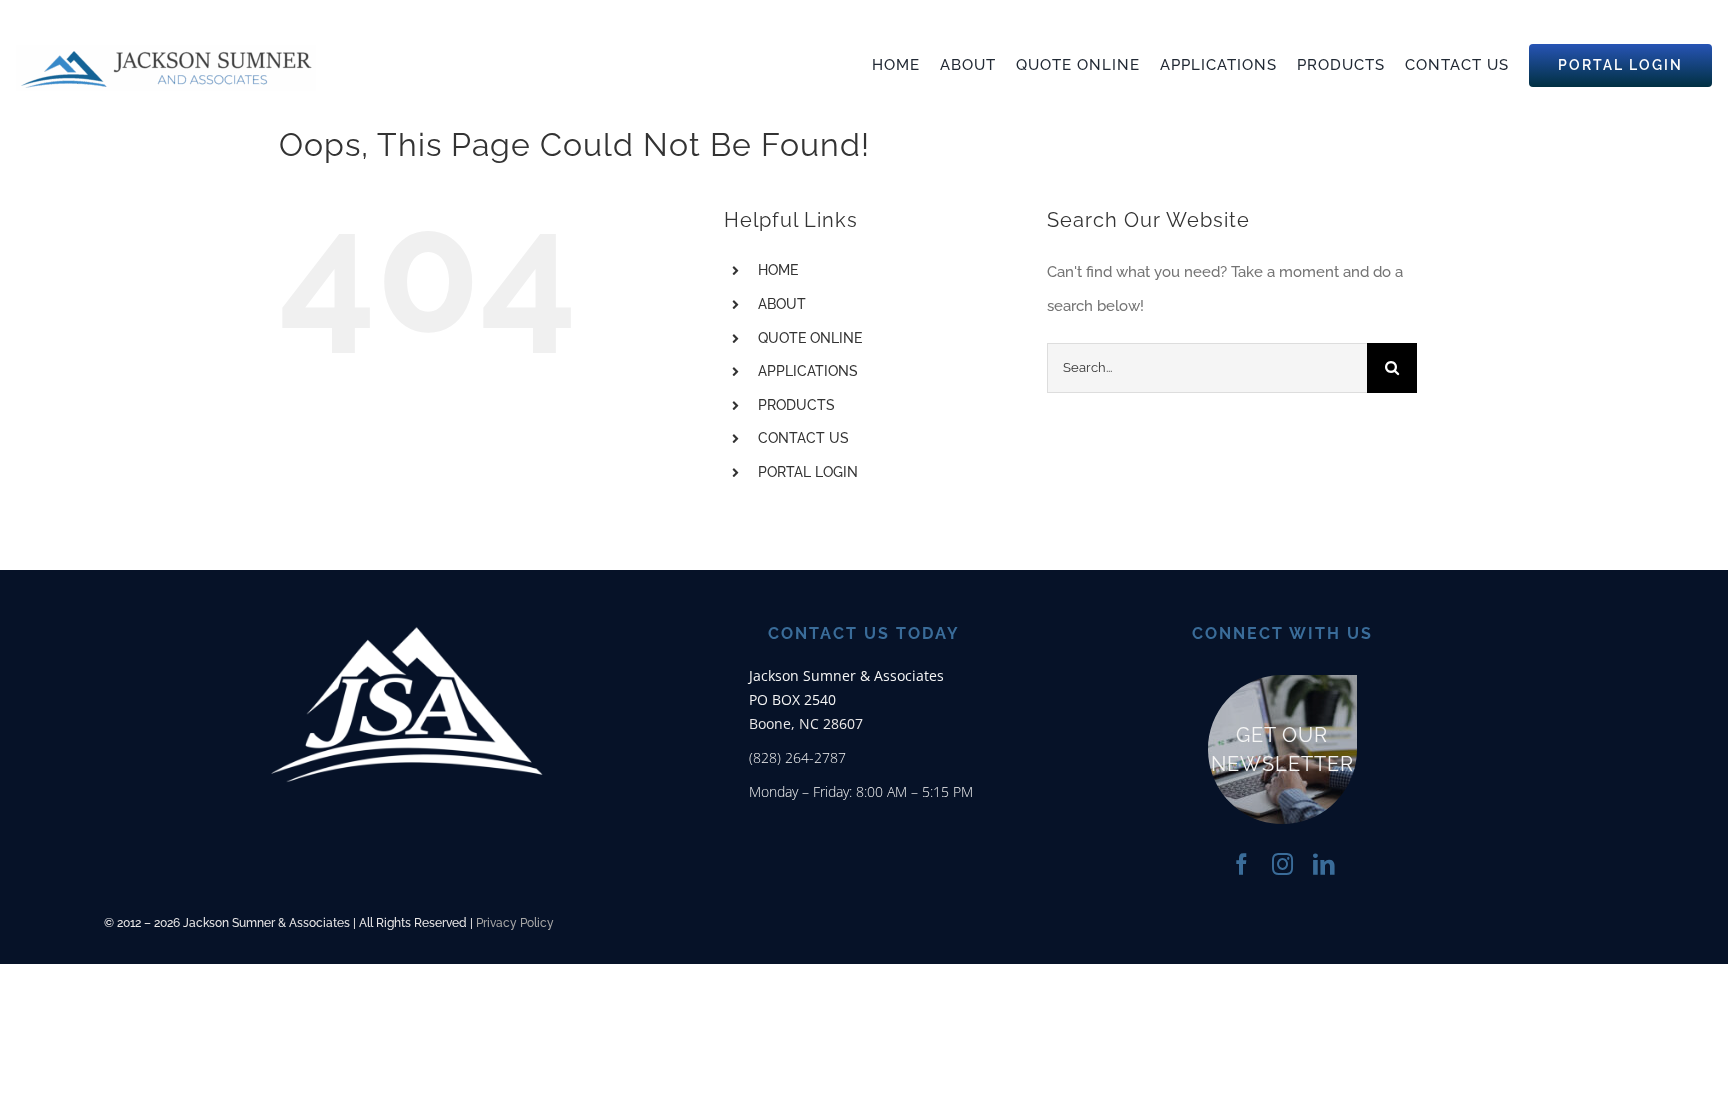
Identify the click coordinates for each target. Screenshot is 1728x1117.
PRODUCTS (796, 405)
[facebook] (1241, 864)
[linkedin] (1323, 864)
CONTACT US (803, 438)
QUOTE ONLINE (810, 338)
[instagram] (1282, 864)
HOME (778, 270)
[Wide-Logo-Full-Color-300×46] (166, 52)
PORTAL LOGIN (808, 472)
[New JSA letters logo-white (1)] (407, 580)
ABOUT (782, 304)
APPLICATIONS (808, 371)
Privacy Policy (515, 923)
